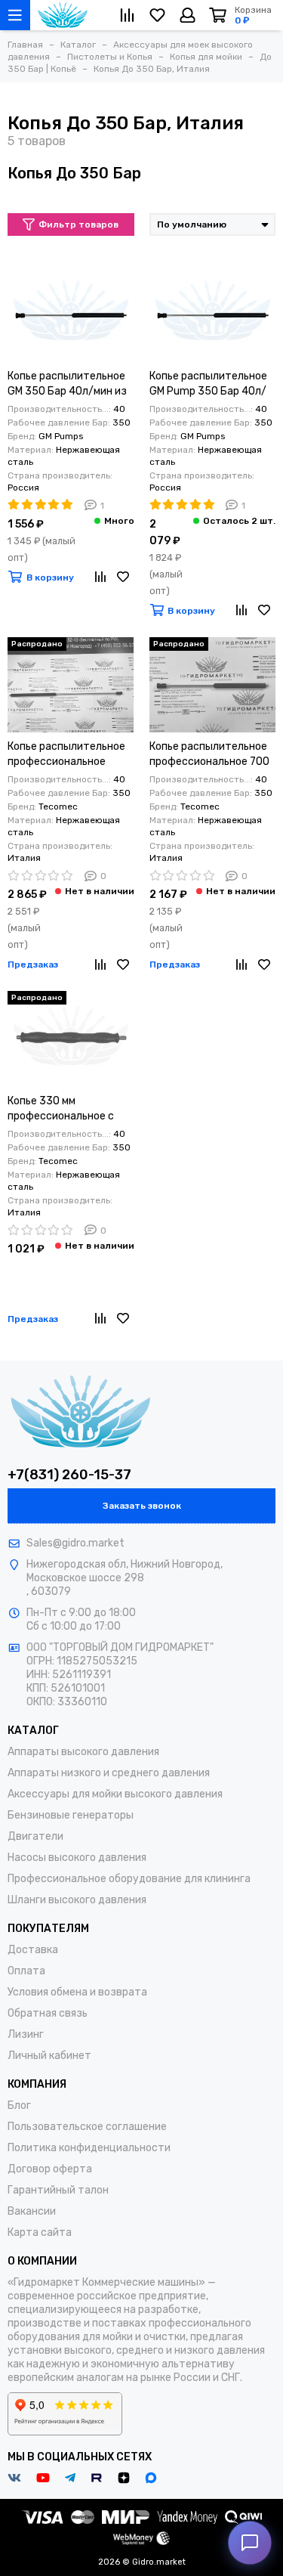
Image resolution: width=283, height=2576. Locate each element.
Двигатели (35, 1836)
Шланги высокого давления (77, 1900)
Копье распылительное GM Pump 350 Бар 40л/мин (208, 384)
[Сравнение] (100, 577)
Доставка (33, 1950)
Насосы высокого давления (77, 1858)
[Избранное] (123, 577)
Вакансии (32, 2211)
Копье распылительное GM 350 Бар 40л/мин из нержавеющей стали (67, 384)
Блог (19, 2105)
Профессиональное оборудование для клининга (129, 1879)
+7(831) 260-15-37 (69, 1475)
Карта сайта (40, 2232)
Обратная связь (48, 2013)
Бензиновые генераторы (71, 1815)
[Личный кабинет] (188, 15)
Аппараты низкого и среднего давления (109, 1773)
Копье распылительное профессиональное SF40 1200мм (66, 755)
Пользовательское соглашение (87, 2127)
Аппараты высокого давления (83, 1752)
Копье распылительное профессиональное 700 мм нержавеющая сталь (210, 755)
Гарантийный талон (58, 2190)
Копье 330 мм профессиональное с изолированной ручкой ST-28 (66, 1109)
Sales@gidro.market (75, 1543)
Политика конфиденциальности (89, 2148)
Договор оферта (50, 2169)
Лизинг (26, 2034)
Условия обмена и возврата (77, 1992)
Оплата (26, 1971)
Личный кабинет (49, 2056)
